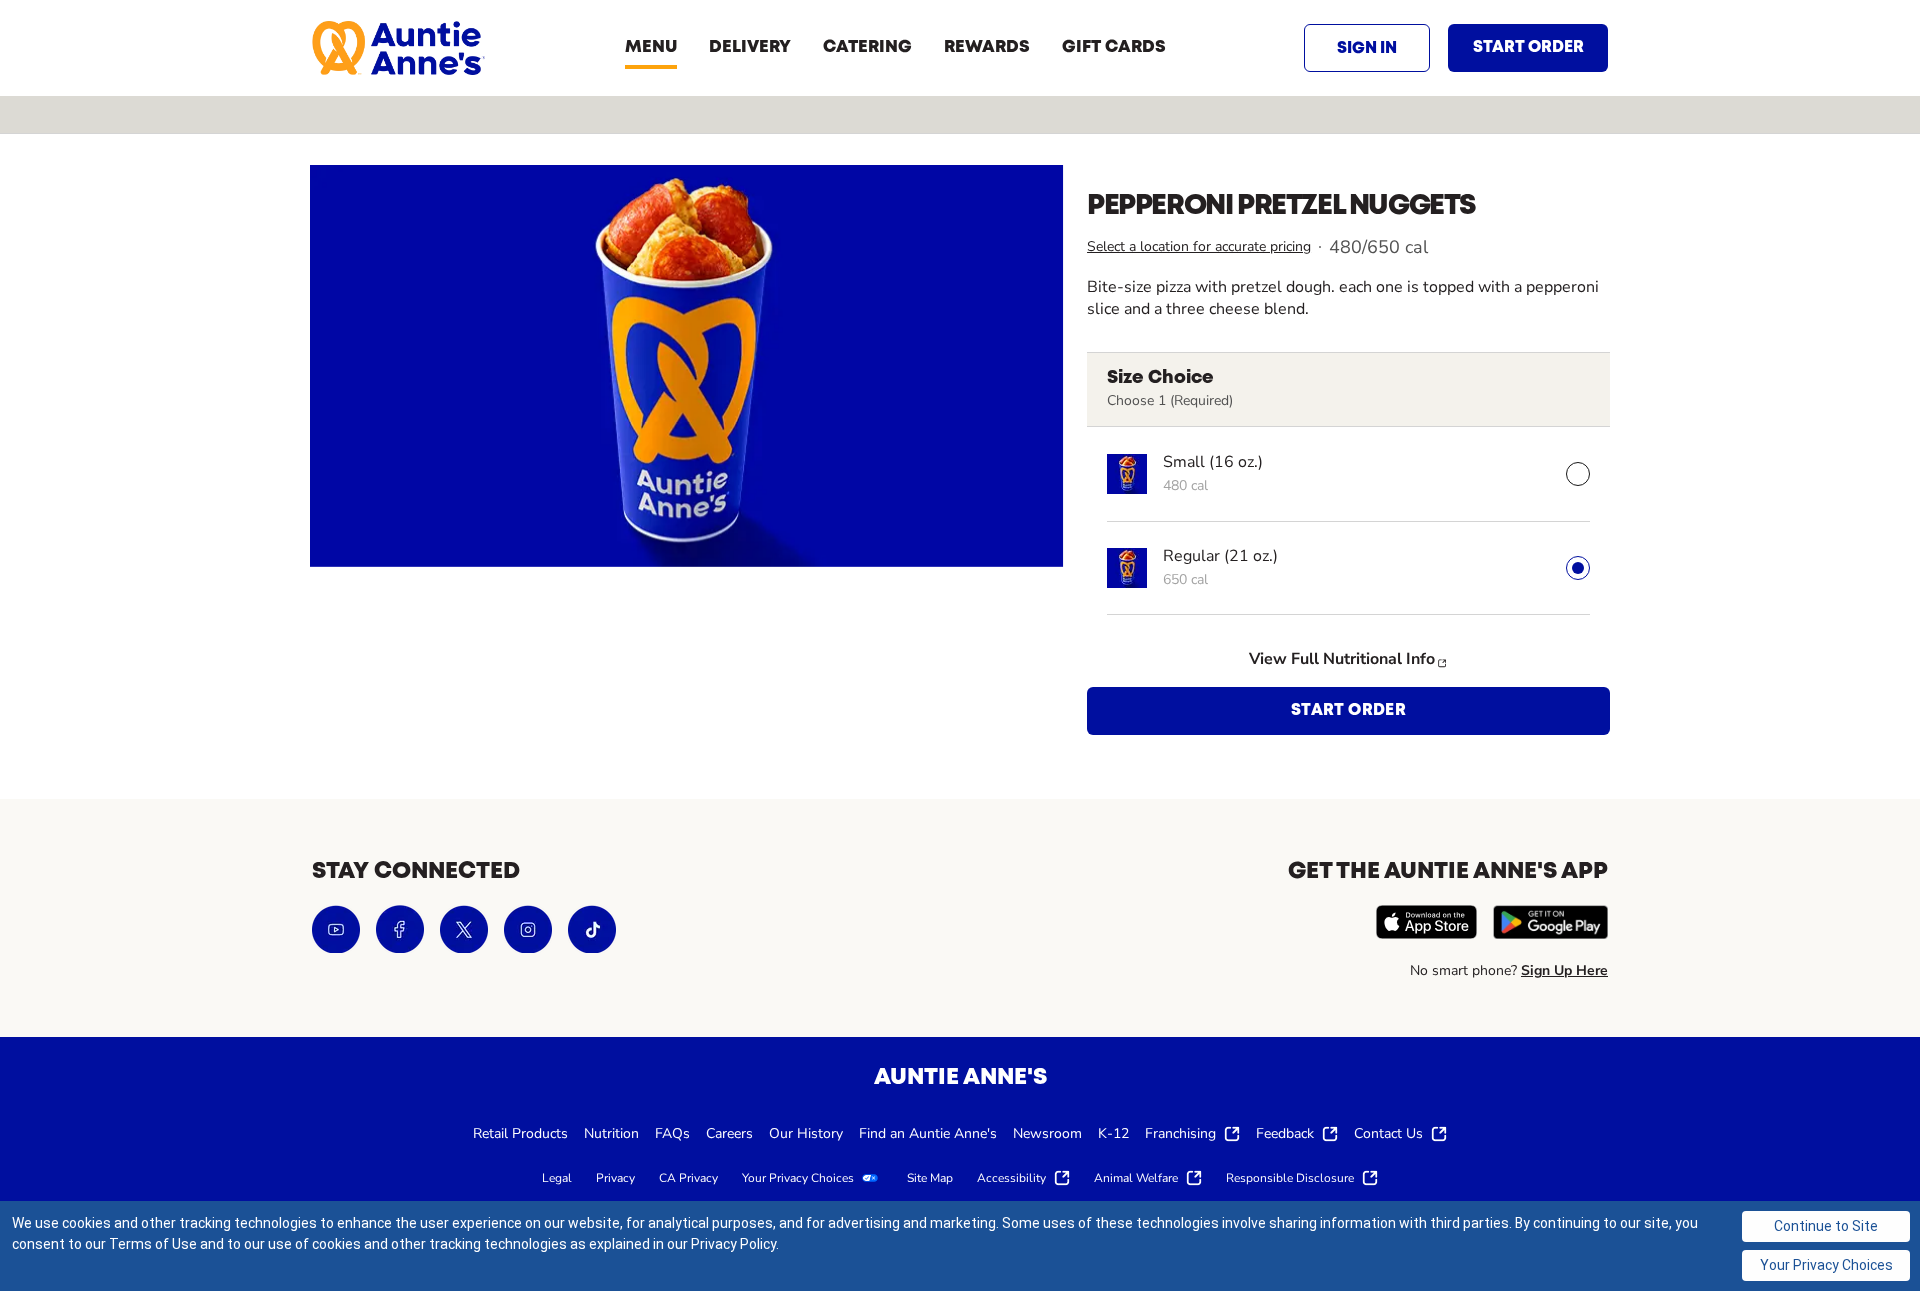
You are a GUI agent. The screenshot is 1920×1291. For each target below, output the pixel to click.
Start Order (1348, 710)
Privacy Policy (733, 1244)
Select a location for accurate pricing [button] (1199, 246)
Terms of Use (153, 1244)
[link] (398, 48)
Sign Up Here (1564, 970)
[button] (1367, 48)
